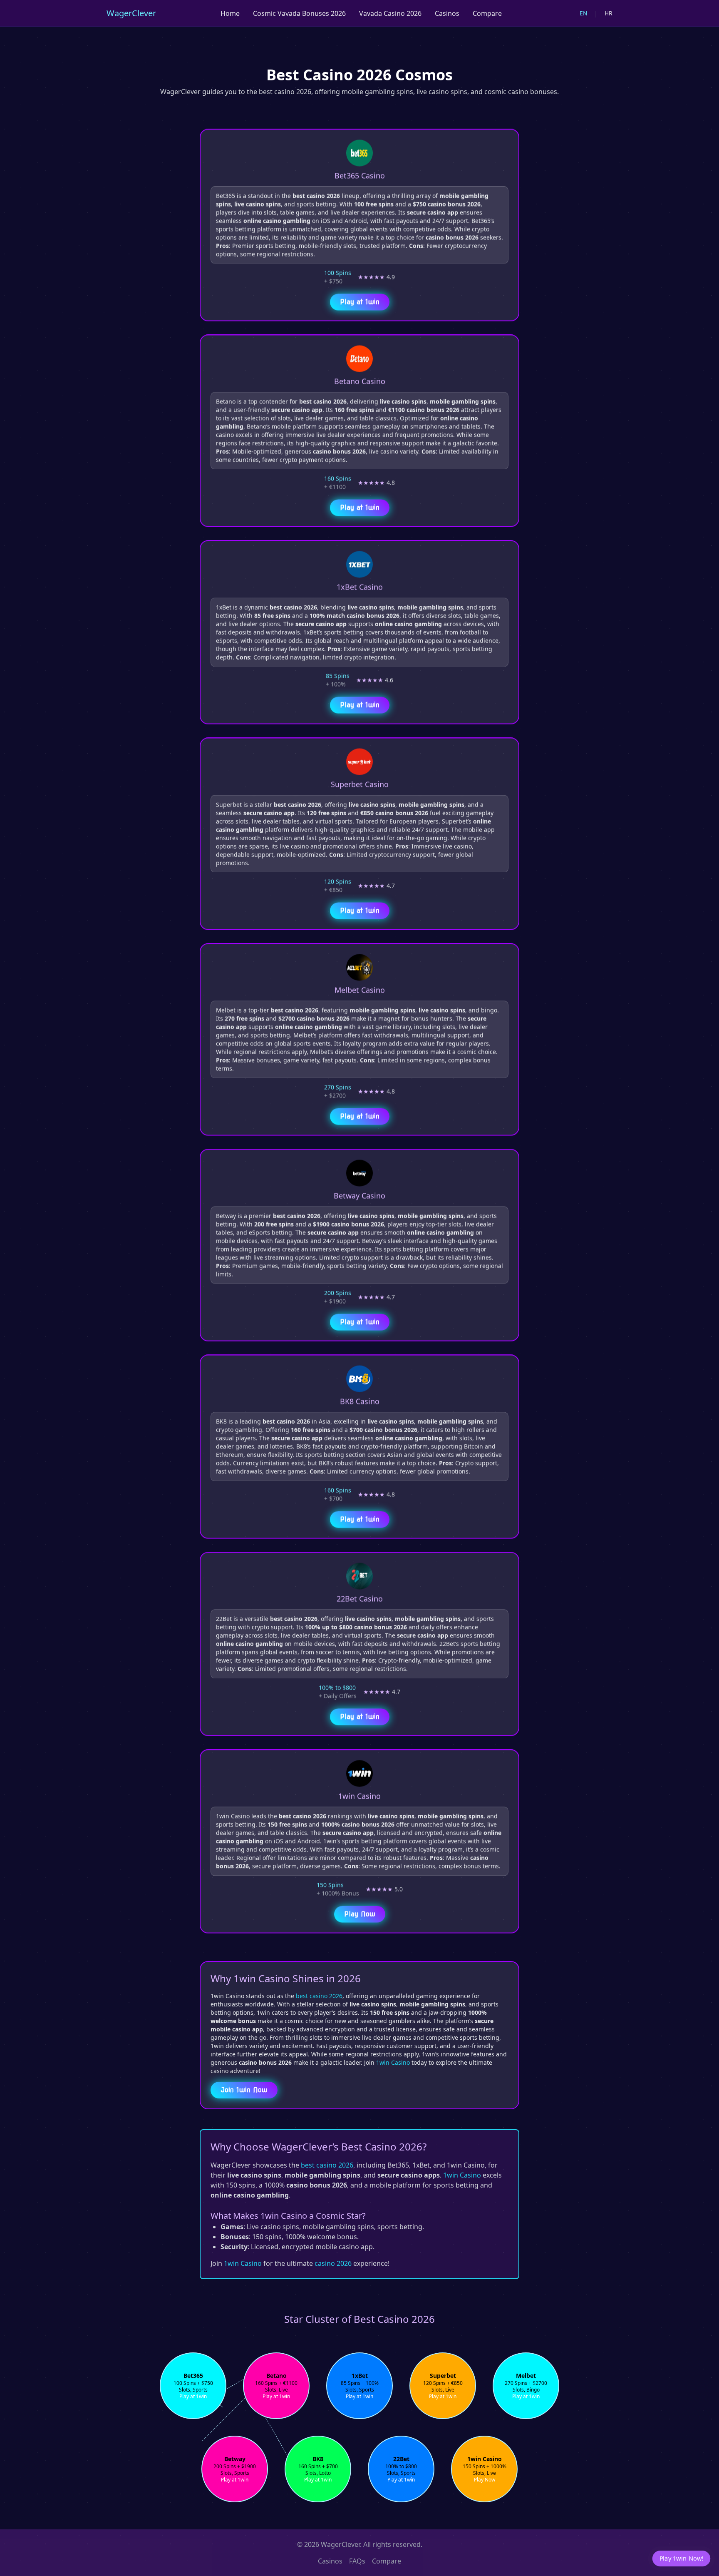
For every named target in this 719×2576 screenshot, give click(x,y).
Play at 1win (360, 300)
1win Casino (393, 2062)
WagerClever (131, 13)
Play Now (360, 1912)
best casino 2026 (319, 1996)
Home (230, 13)
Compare (487, 13)
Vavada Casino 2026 (390, 13)
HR (609, 13)
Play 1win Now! (681, 2558)
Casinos (447, 13)
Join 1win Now (244, 2090)
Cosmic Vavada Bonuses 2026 (299, 13)
